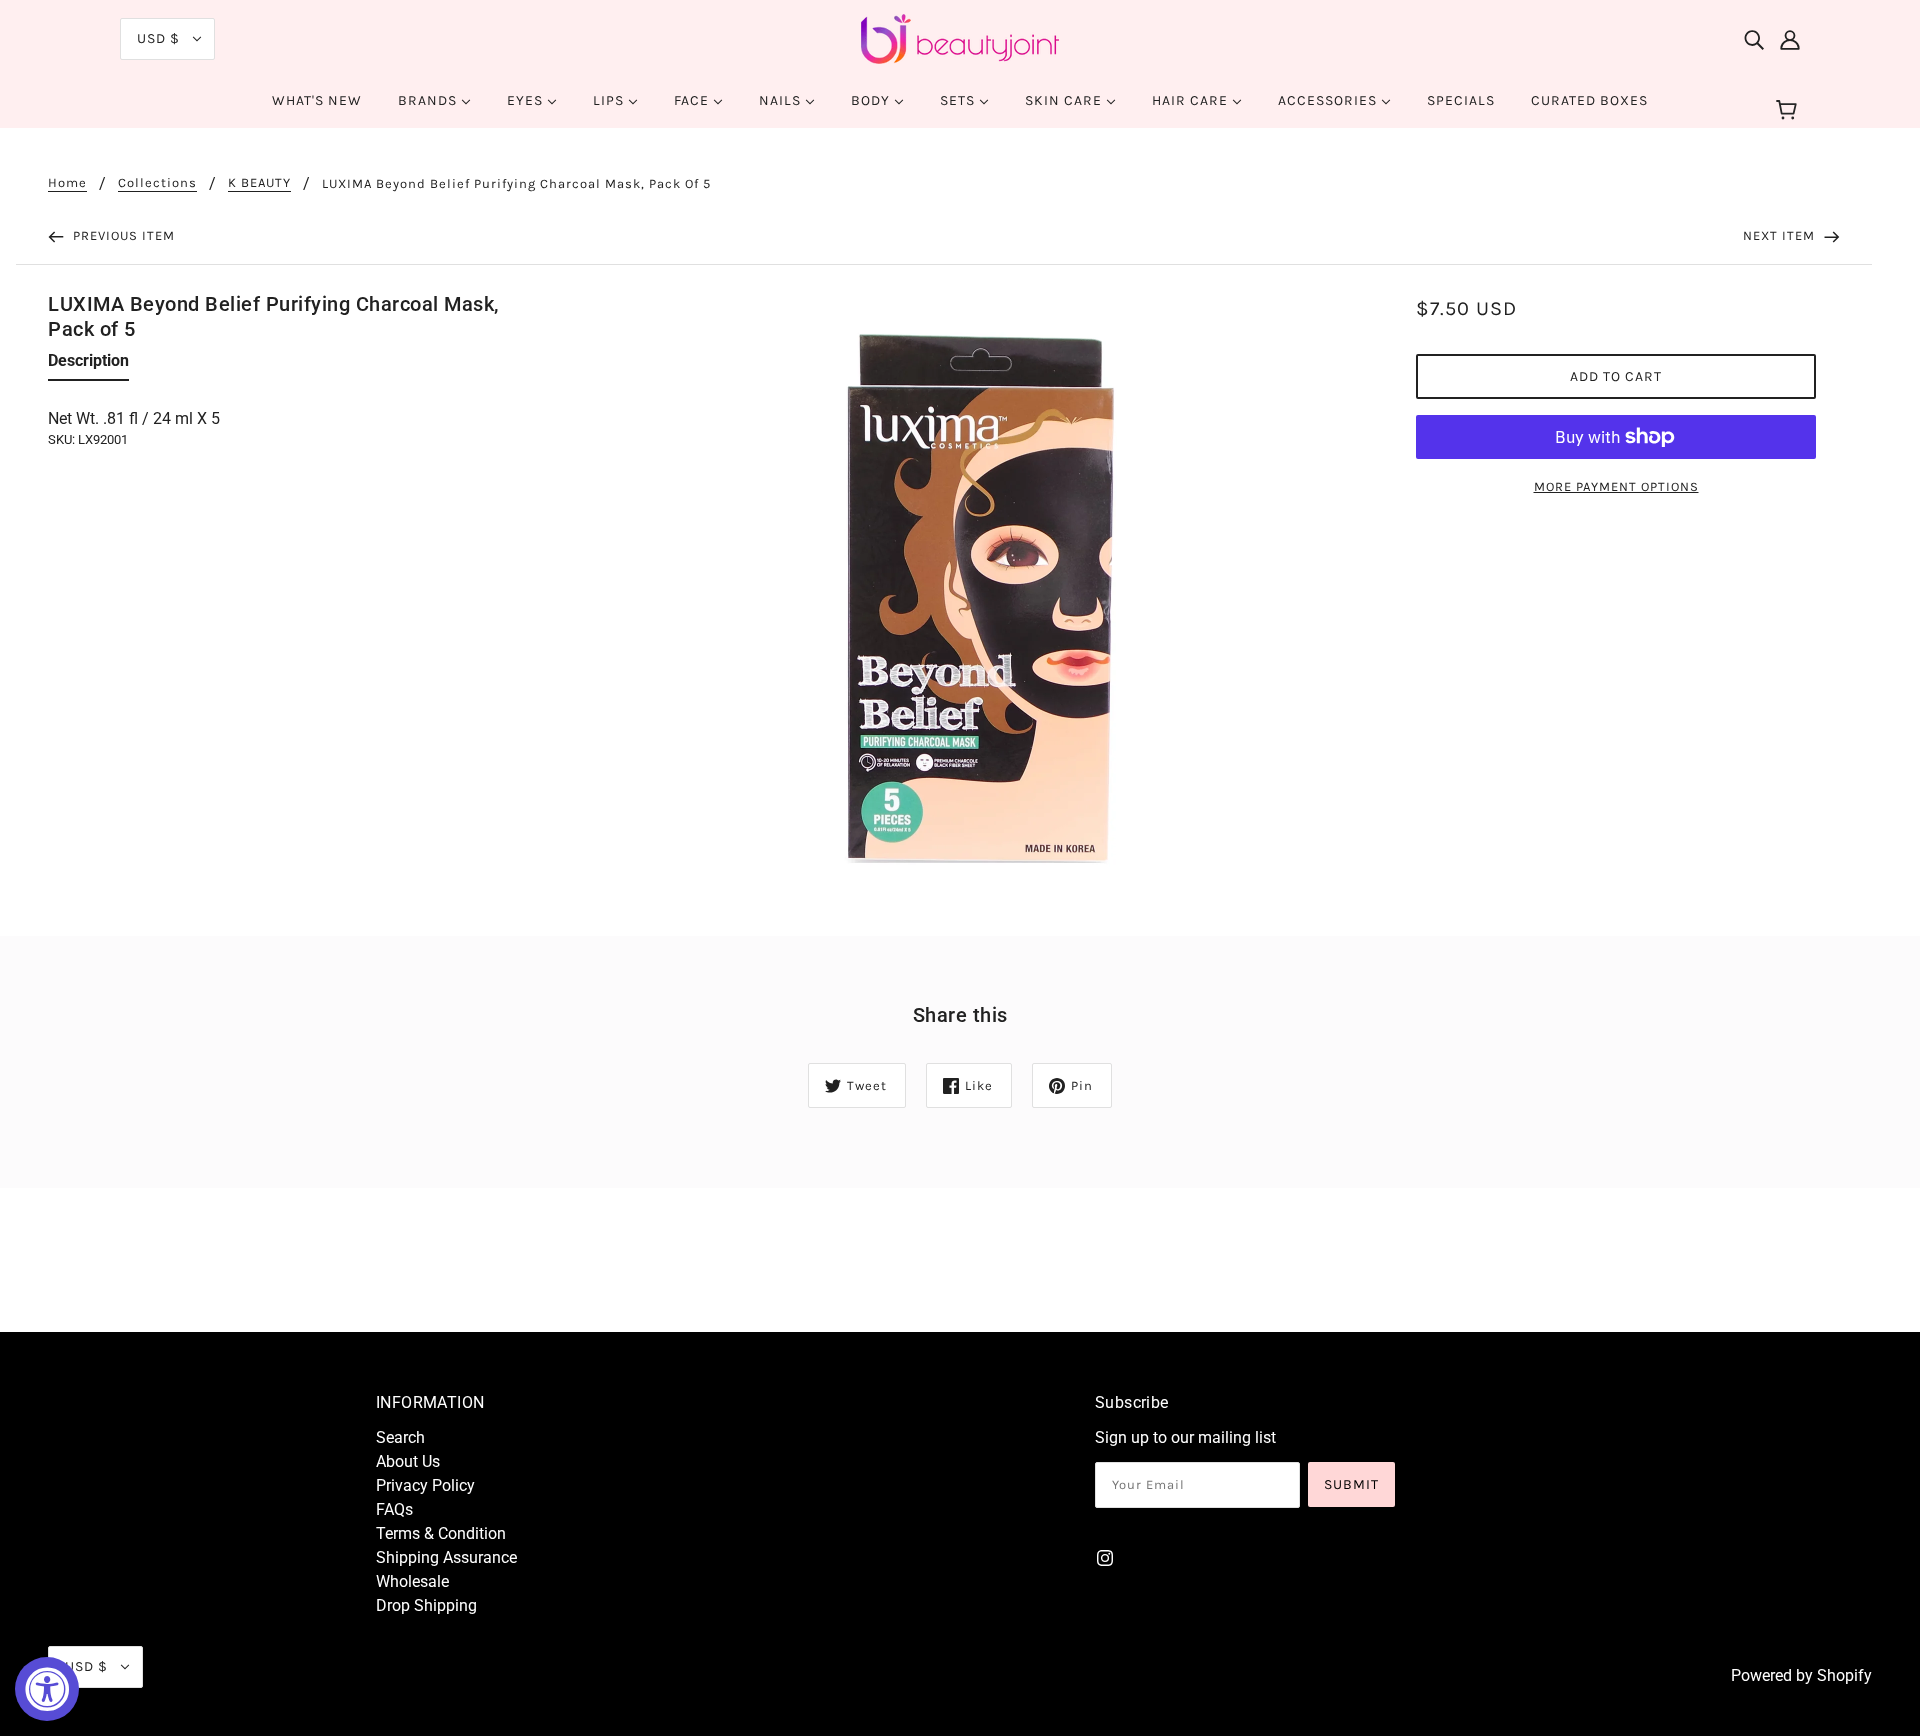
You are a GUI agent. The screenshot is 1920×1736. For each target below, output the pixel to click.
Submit (1351, 1484)
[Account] (1790, 39)
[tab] (88, 365)
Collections (157, 183)
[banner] (960, 37)
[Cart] (1789, 111)
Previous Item (122, 235)
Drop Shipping (426, 1605)
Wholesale (412, 1581)
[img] (1754, 39)
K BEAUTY (259, 183)
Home (67, 183)
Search (400, 1437)
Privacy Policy (425, 1485)
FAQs (394, 1509)
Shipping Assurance (446, 1557)
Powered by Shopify (1801, 1675)
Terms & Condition (441, 1533)
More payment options (1616, 486)
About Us (408, 1461)
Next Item (1781, 235)
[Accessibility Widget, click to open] (47, 1689)
